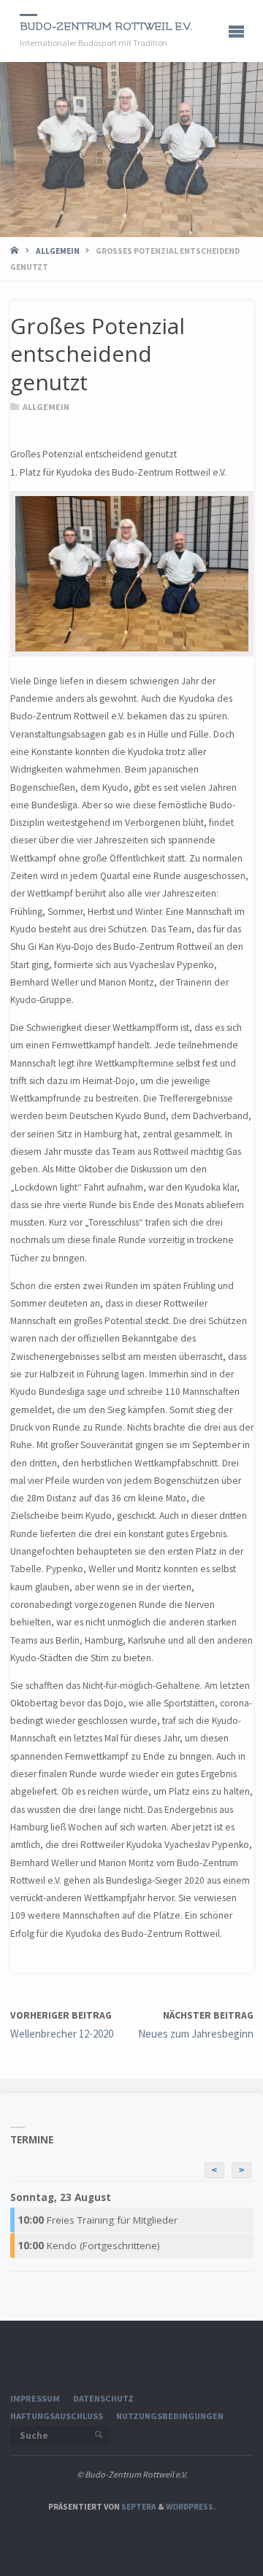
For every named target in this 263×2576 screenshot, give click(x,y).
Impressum (35, 2398)
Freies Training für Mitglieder (98, 2220)
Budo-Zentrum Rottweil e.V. (106, 27)
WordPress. (191, 2507)
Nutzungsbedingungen (170, 2416)
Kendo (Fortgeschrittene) (89, 2246)
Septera (138, 2507)
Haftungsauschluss (57, 2416)
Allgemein (58, 251)
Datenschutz (103, 2398)
